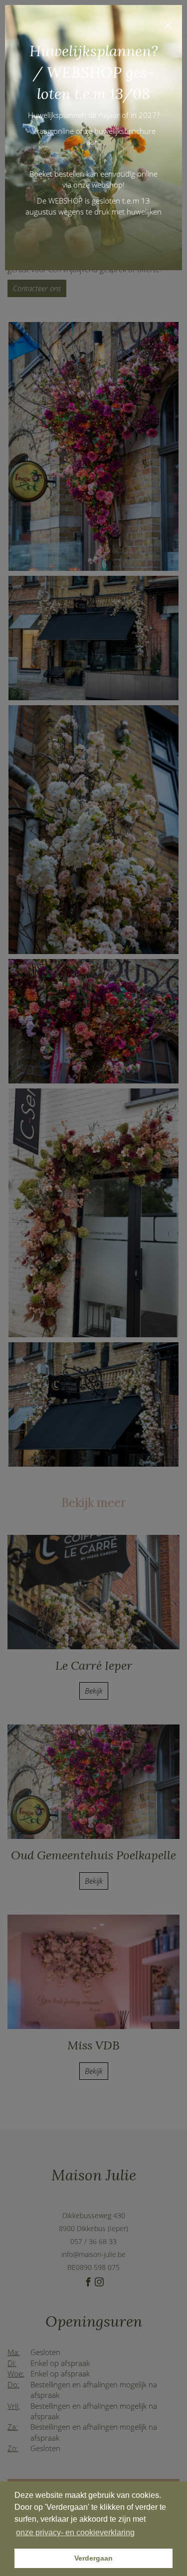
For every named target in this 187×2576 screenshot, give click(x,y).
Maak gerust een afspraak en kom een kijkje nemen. (93, 236)
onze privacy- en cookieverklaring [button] (75, 2532)
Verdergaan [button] (93, 2558)
